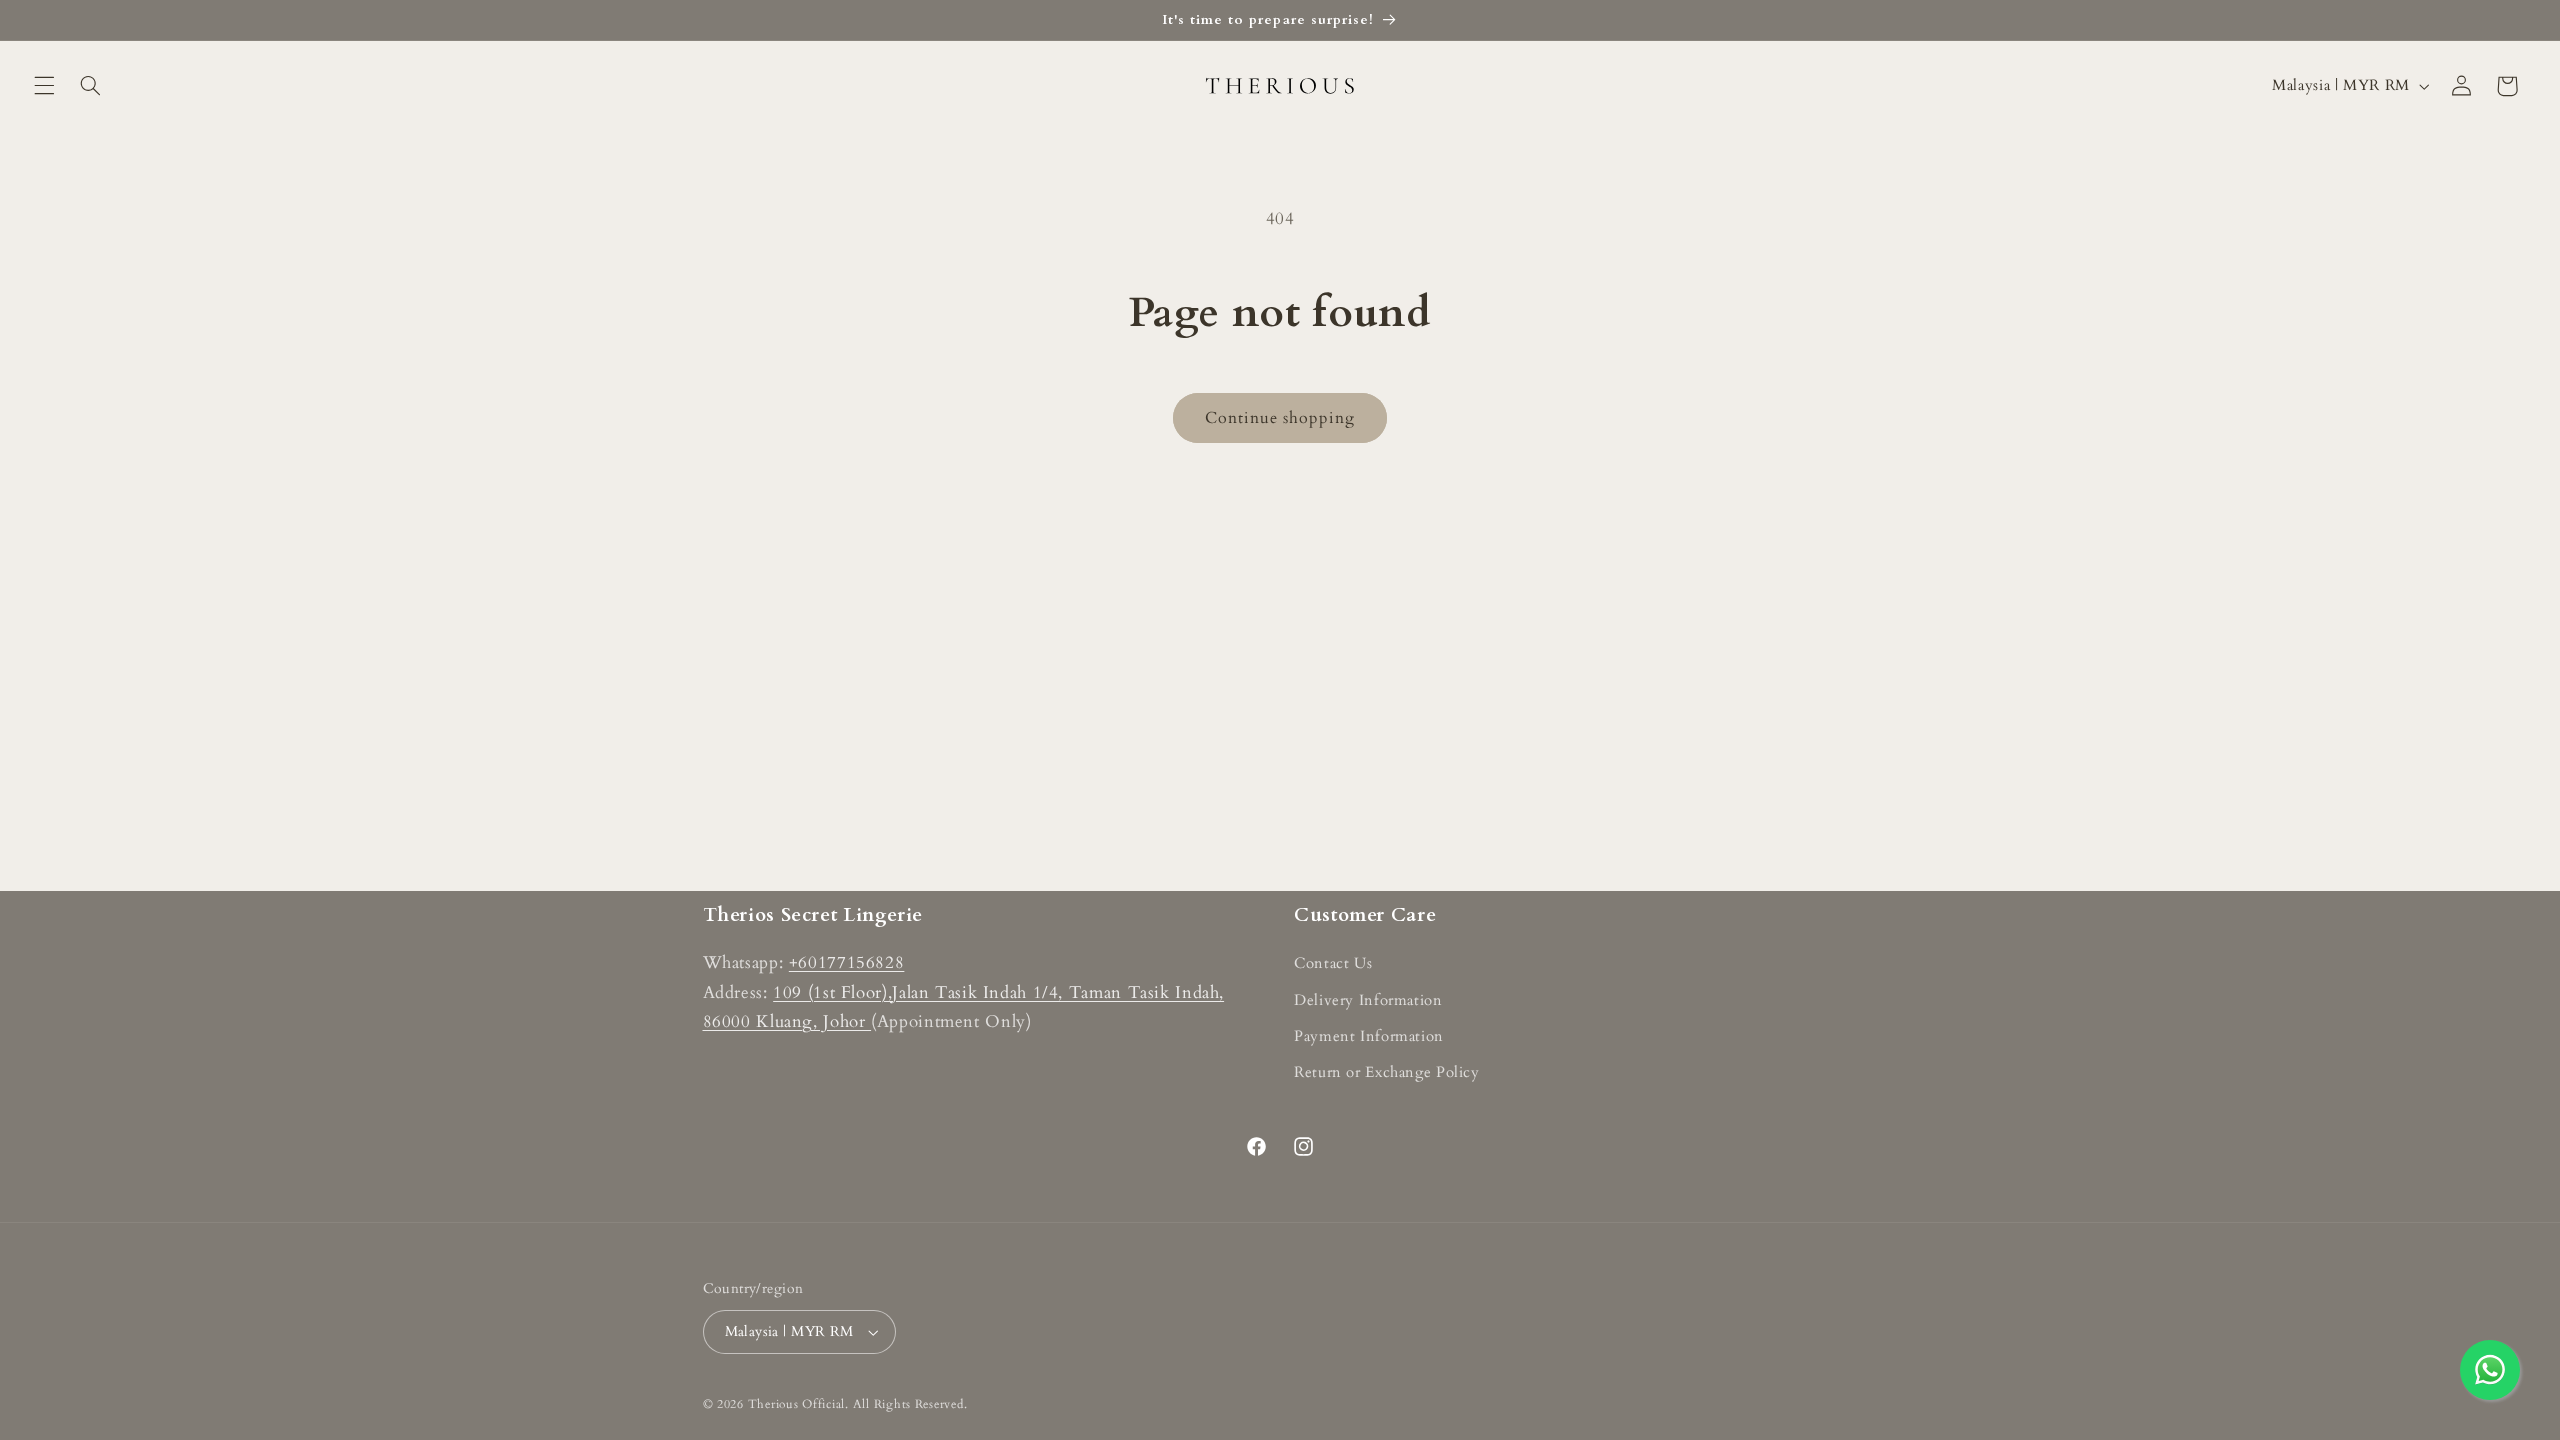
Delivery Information (1368, 1000)
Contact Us (1333, 963)
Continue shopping (1280, 418)
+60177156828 (847, 962)
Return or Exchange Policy (1387, 1072)
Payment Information (1369, 1036)
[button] (44, 86)
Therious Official (797, 1404)
